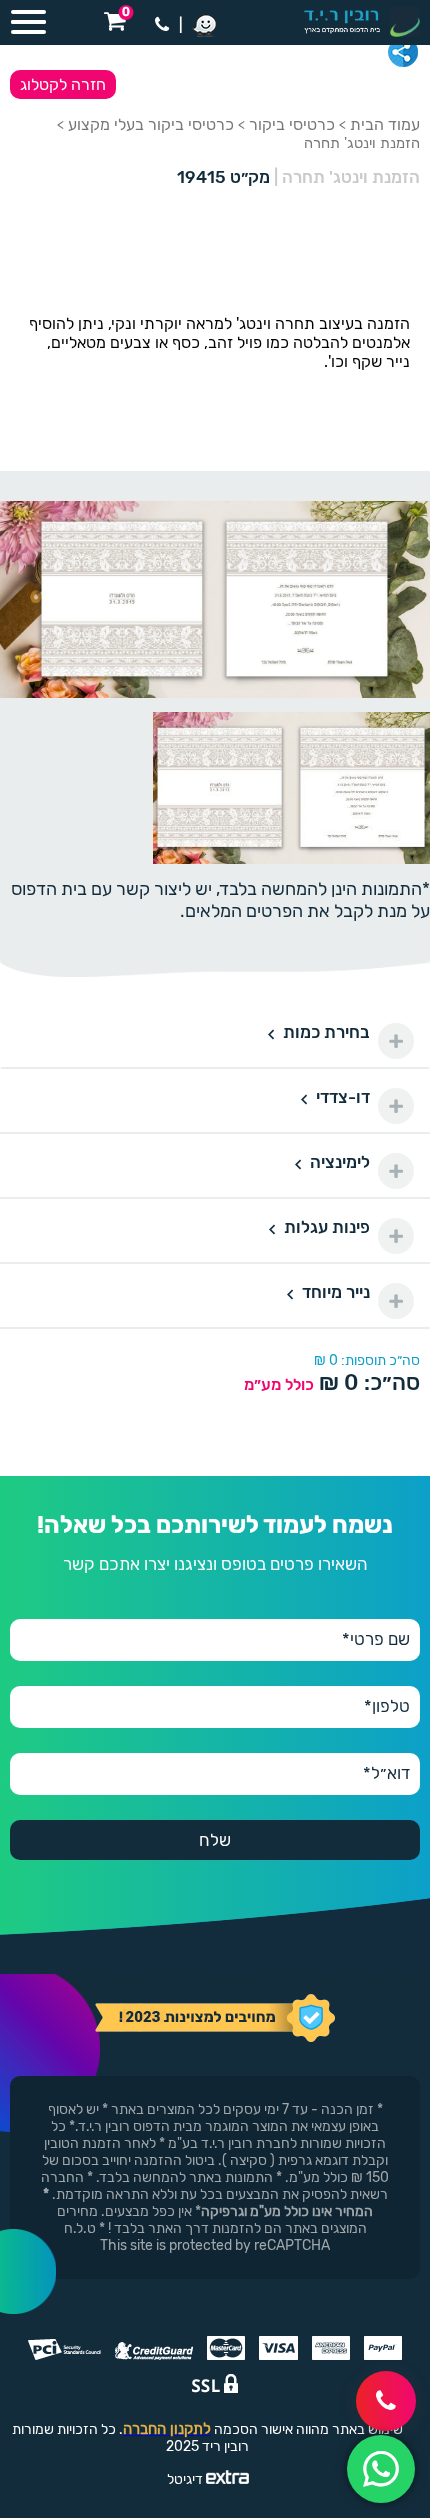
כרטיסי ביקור (292, 124)
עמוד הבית (385, 124)
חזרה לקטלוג (63, 84)
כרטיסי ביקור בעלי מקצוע (151, 124)
